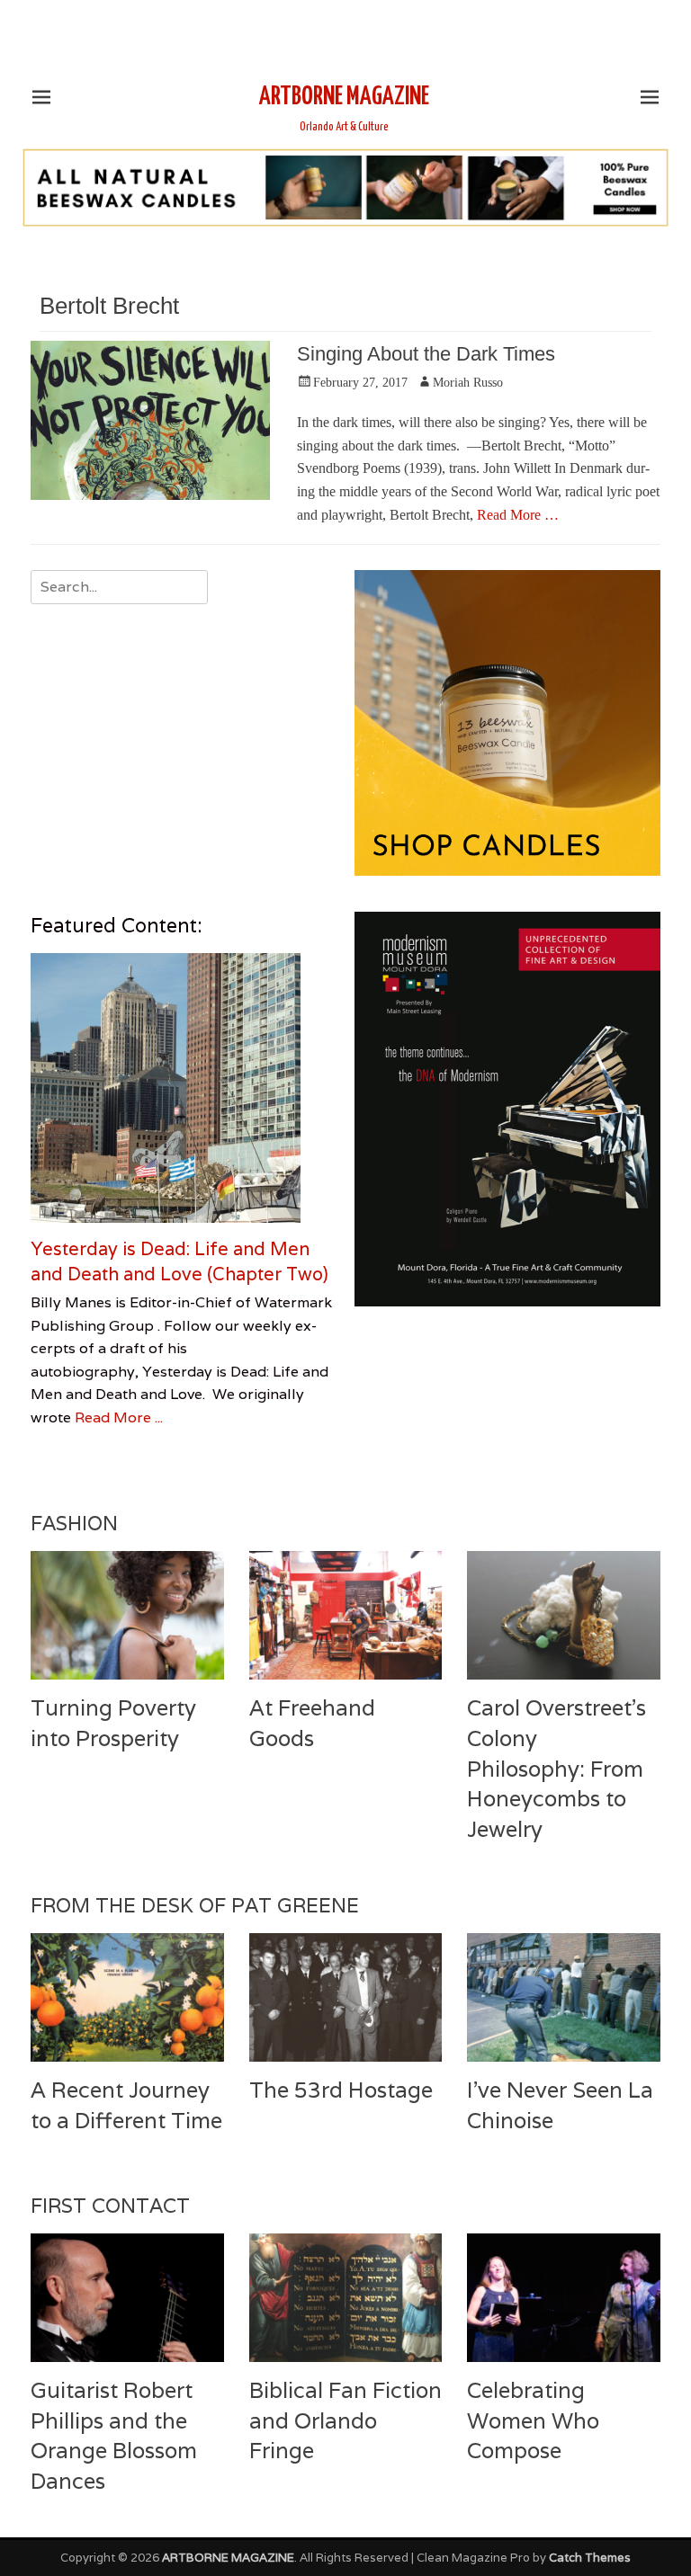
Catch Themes (590, 2558)
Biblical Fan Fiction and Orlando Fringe (345, 2420)
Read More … (518, 515)
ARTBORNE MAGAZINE (344, 97)
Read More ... (119, 1417)
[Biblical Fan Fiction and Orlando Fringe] (346, 2298)
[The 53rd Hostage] (346, 1997)
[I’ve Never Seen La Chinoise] (564, 1997)
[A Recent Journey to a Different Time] (127, 1997)
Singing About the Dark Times (426, 354)
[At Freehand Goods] (346, 1615)
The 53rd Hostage (341, 2090)
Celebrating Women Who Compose (533, 2420)
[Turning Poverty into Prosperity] (127, 1615)
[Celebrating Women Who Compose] (564, 2298)
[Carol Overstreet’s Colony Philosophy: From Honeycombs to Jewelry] (564, 1615)
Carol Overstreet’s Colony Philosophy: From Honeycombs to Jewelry (556, 1768)
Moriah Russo (468, 383)
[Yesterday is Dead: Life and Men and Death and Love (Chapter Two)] (184, 1088)
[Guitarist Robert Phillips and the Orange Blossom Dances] (127, 2298)
